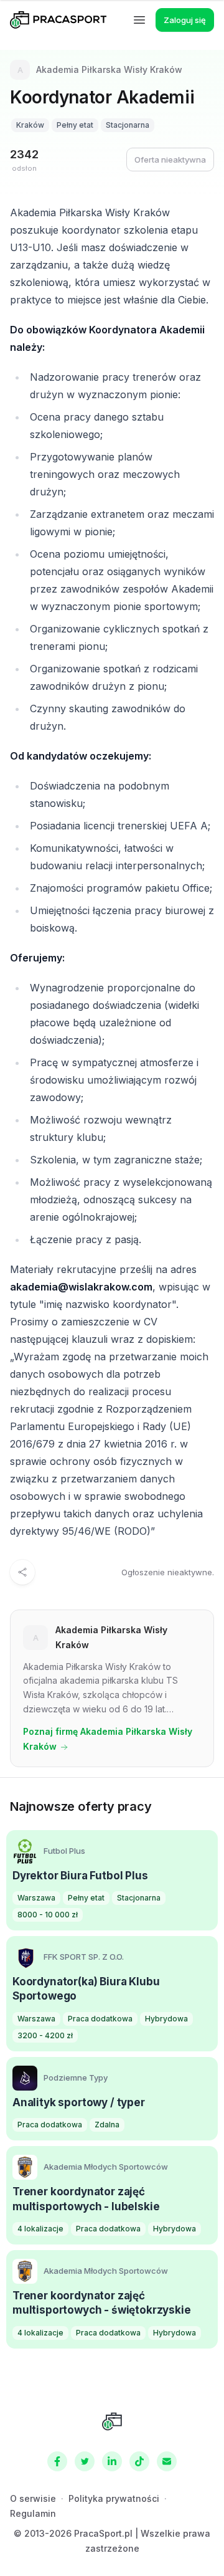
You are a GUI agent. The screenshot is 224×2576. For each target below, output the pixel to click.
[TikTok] (139, 2461)
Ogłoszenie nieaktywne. (168, 1572)
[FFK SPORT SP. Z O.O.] (25, 1957)
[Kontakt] (167, 2461)
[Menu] (139, 20)
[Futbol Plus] (25, 1851)
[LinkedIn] (112, 2461)
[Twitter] (85, 2461)
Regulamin (33, 2513)
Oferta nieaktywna (170, 160)
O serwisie (33, 2498)
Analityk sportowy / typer (79, 2102)
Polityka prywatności (114, 2498)
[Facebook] (57, 2461)
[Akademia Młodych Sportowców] (25, 2167)
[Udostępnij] (22, 1572)
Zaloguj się (185, 20)
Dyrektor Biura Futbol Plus (80, 1876)
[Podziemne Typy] (25, 2078)
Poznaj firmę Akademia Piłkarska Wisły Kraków (108, 1739)
